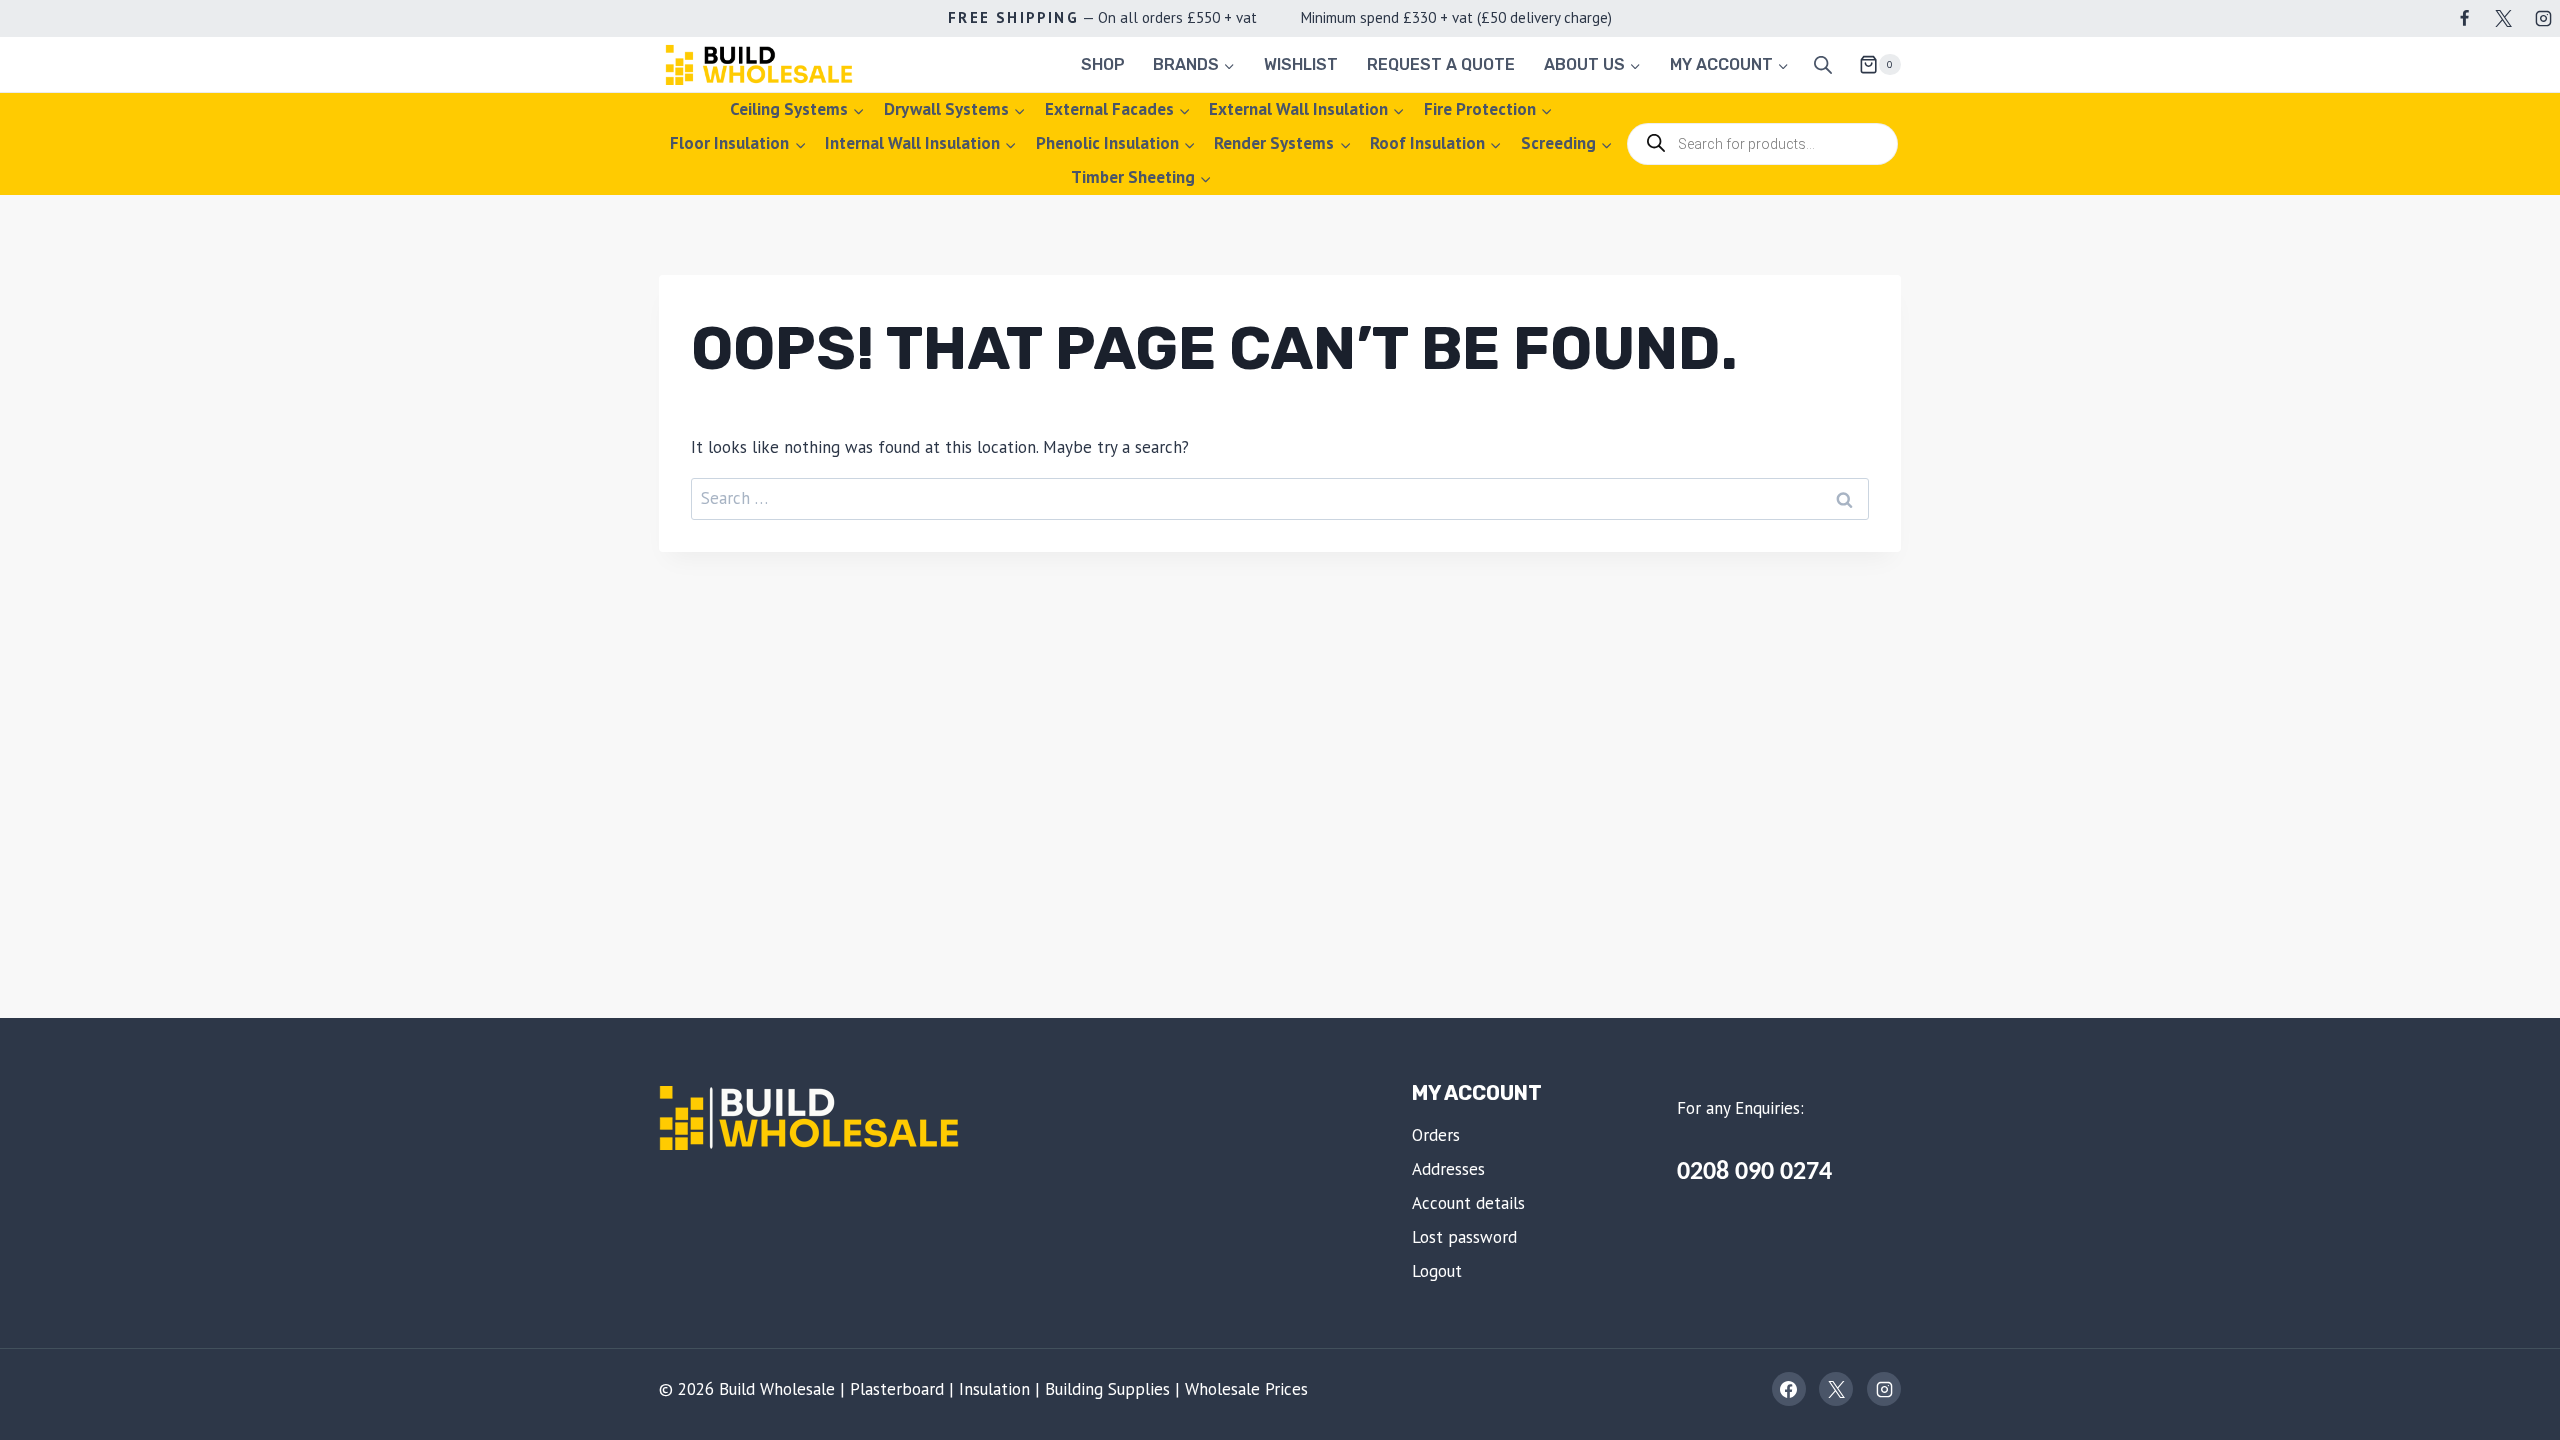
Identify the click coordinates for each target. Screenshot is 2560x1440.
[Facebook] (1789, 1389)
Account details (1468, 1203)
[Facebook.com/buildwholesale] (2465, 18)
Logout (1437, 1271)
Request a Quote (1441, 64)
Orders (1436, 1135)
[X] (2504, 18)
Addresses (1448, 1169)
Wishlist (1301, 64)
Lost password (1464, 1237)
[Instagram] (2543, 18)
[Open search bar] (1823, 65)
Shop (1103, 64)
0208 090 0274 (1754, 1172)
